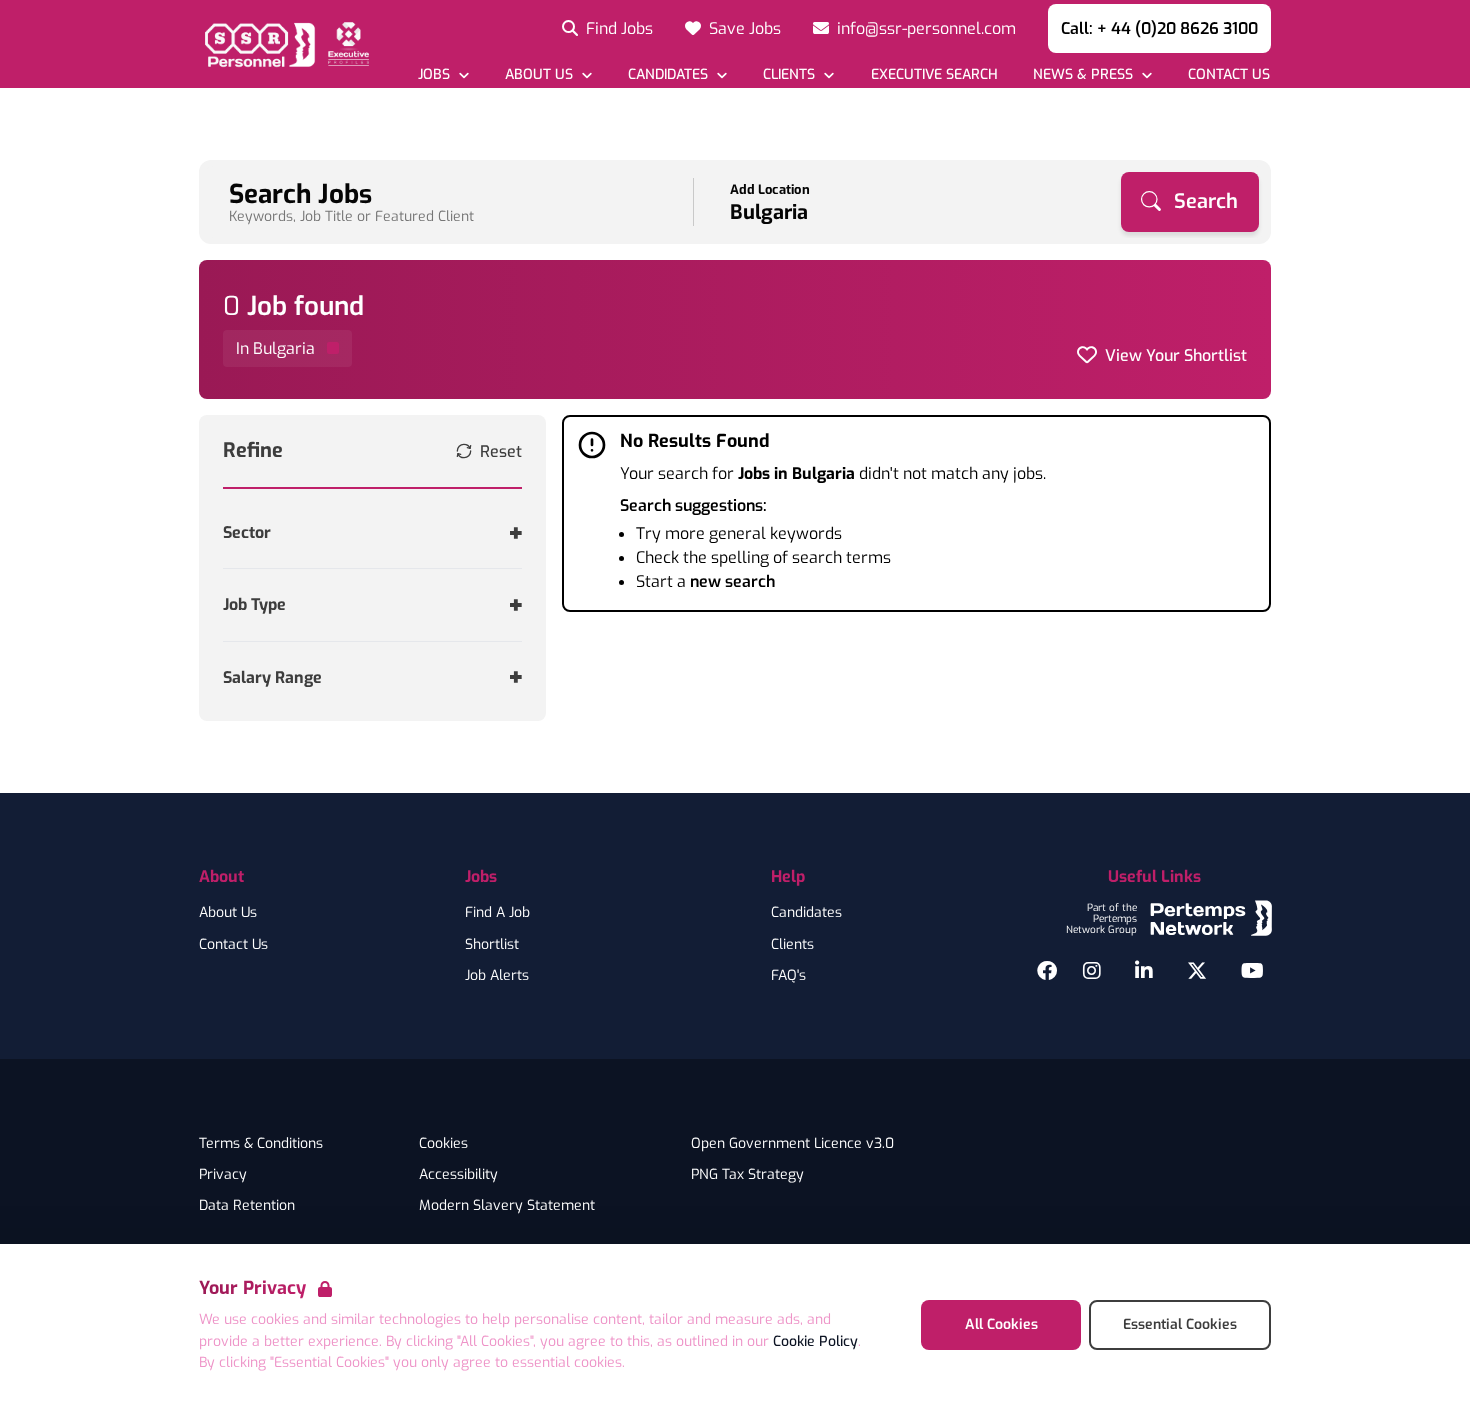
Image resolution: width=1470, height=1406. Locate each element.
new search (732, 581)
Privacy (223, 1175)
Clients (792, 945)
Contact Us (233, 945)
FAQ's (788, 976)
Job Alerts (497, 976)
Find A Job (497, 913)
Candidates (806, 913)
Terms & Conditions (261, 1144)
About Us (228, 913)
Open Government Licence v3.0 (792, 1144)
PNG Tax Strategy (747, 1175)
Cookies (443, 1144)
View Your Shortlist (1176, 355)
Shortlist (492, 945)
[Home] (284, 44)
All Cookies (1001, 1324)
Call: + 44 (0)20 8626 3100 (1159, 28)
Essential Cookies (1180, 1324)
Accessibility (458, 1175)
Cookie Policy (815, 1341)
